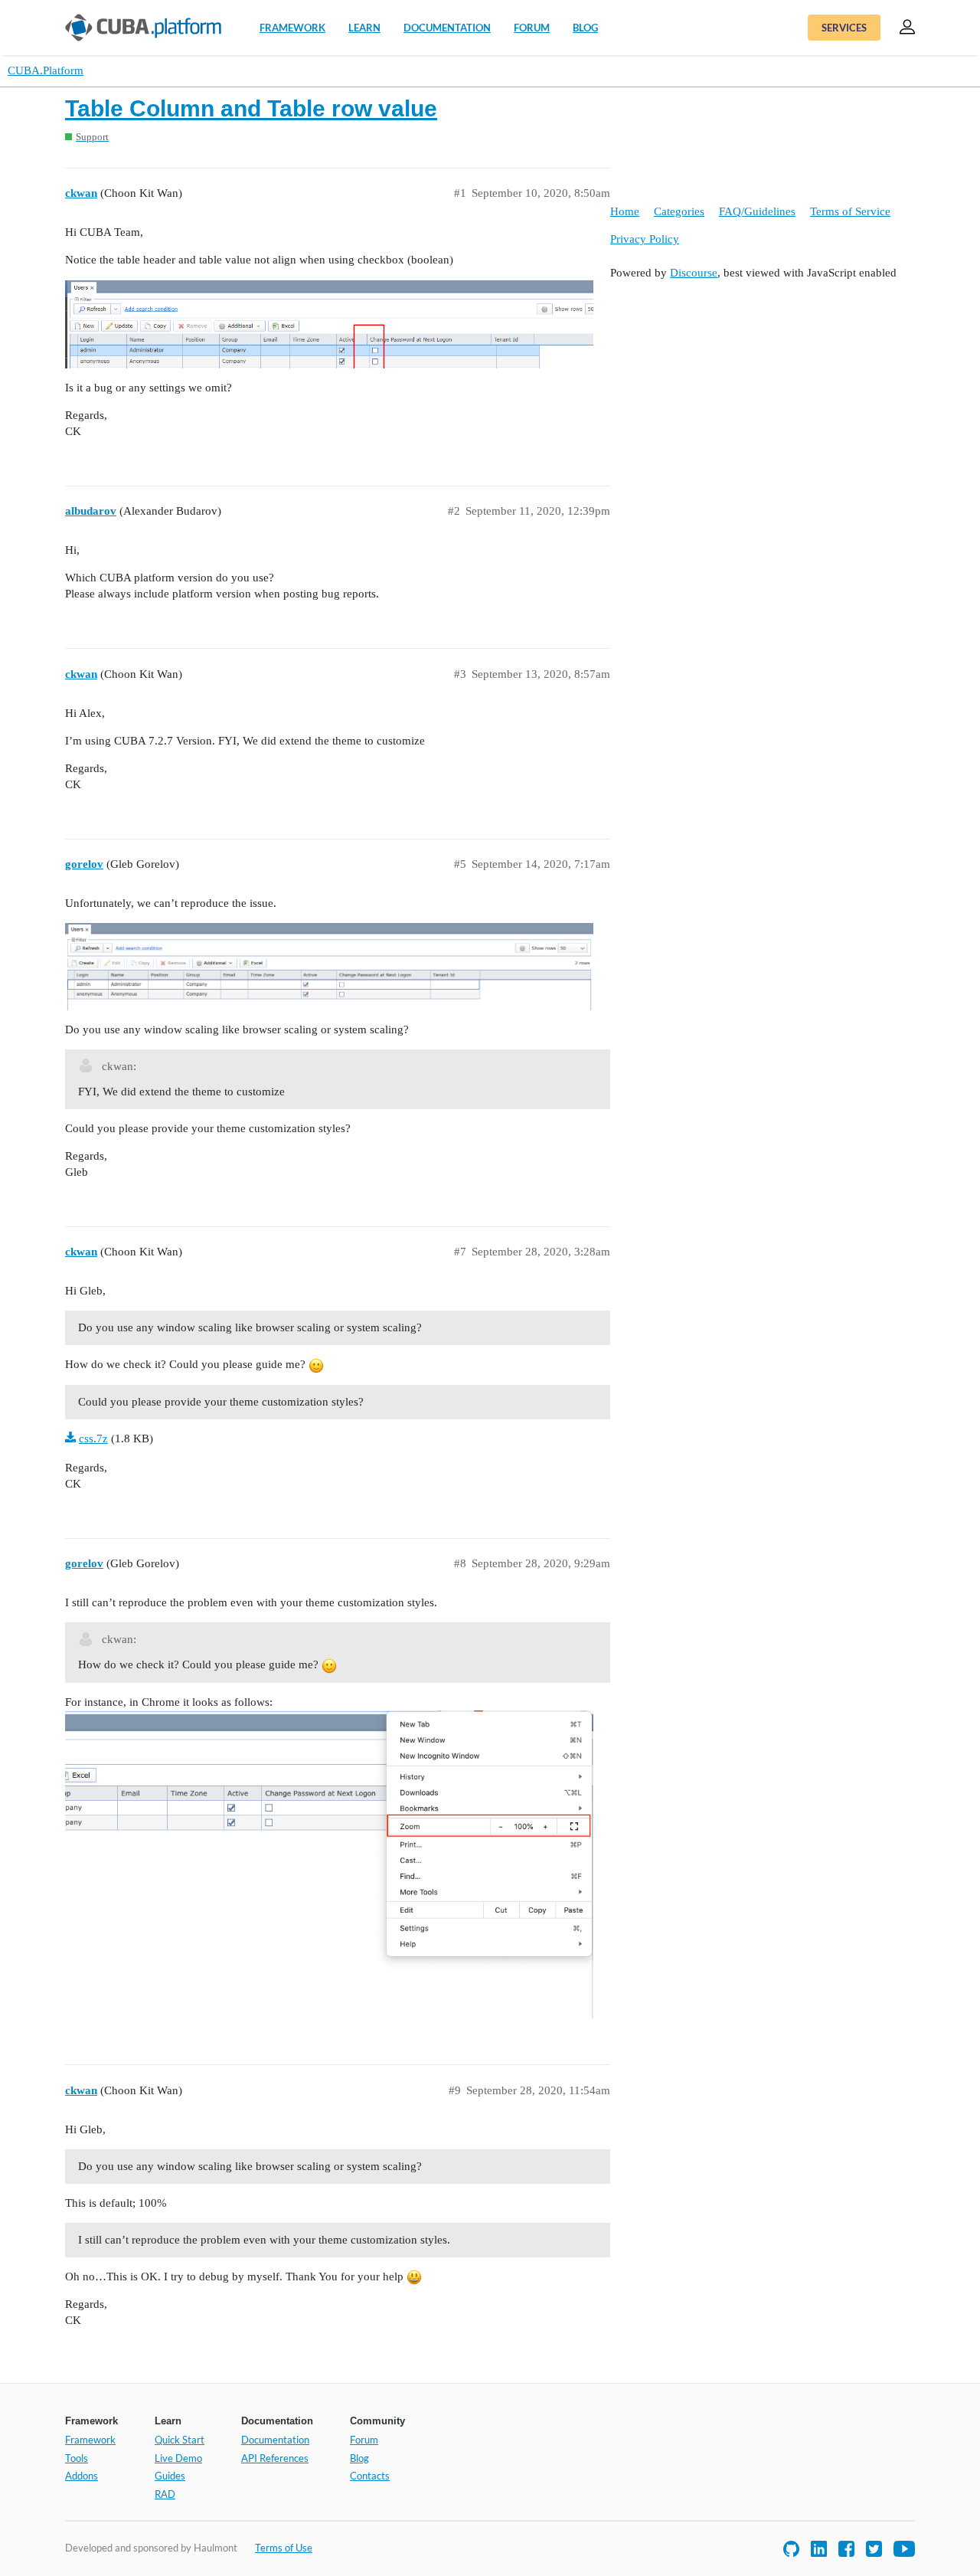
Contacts (370, 2476)
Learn (364, 28)
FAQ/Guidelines (757, 211)
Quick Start (180, 2440)
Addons (82, 2476)
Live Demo (178, 2458)
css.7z (93, 1439)
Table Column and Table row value (251, 108)
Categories (679, 211)
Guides (170, 2476)
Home (625, 211)
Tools (77, 2458)
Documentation (447, 28)
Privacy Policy (645, 239)
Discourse (694, 273)
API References (275, 2458)
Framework (292, 28)
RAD (165, 2494)
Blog (585, 28)
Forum (532, 28)
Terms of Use (284, 2548)
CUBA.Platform (46, 70)
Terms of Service (850, 211)
